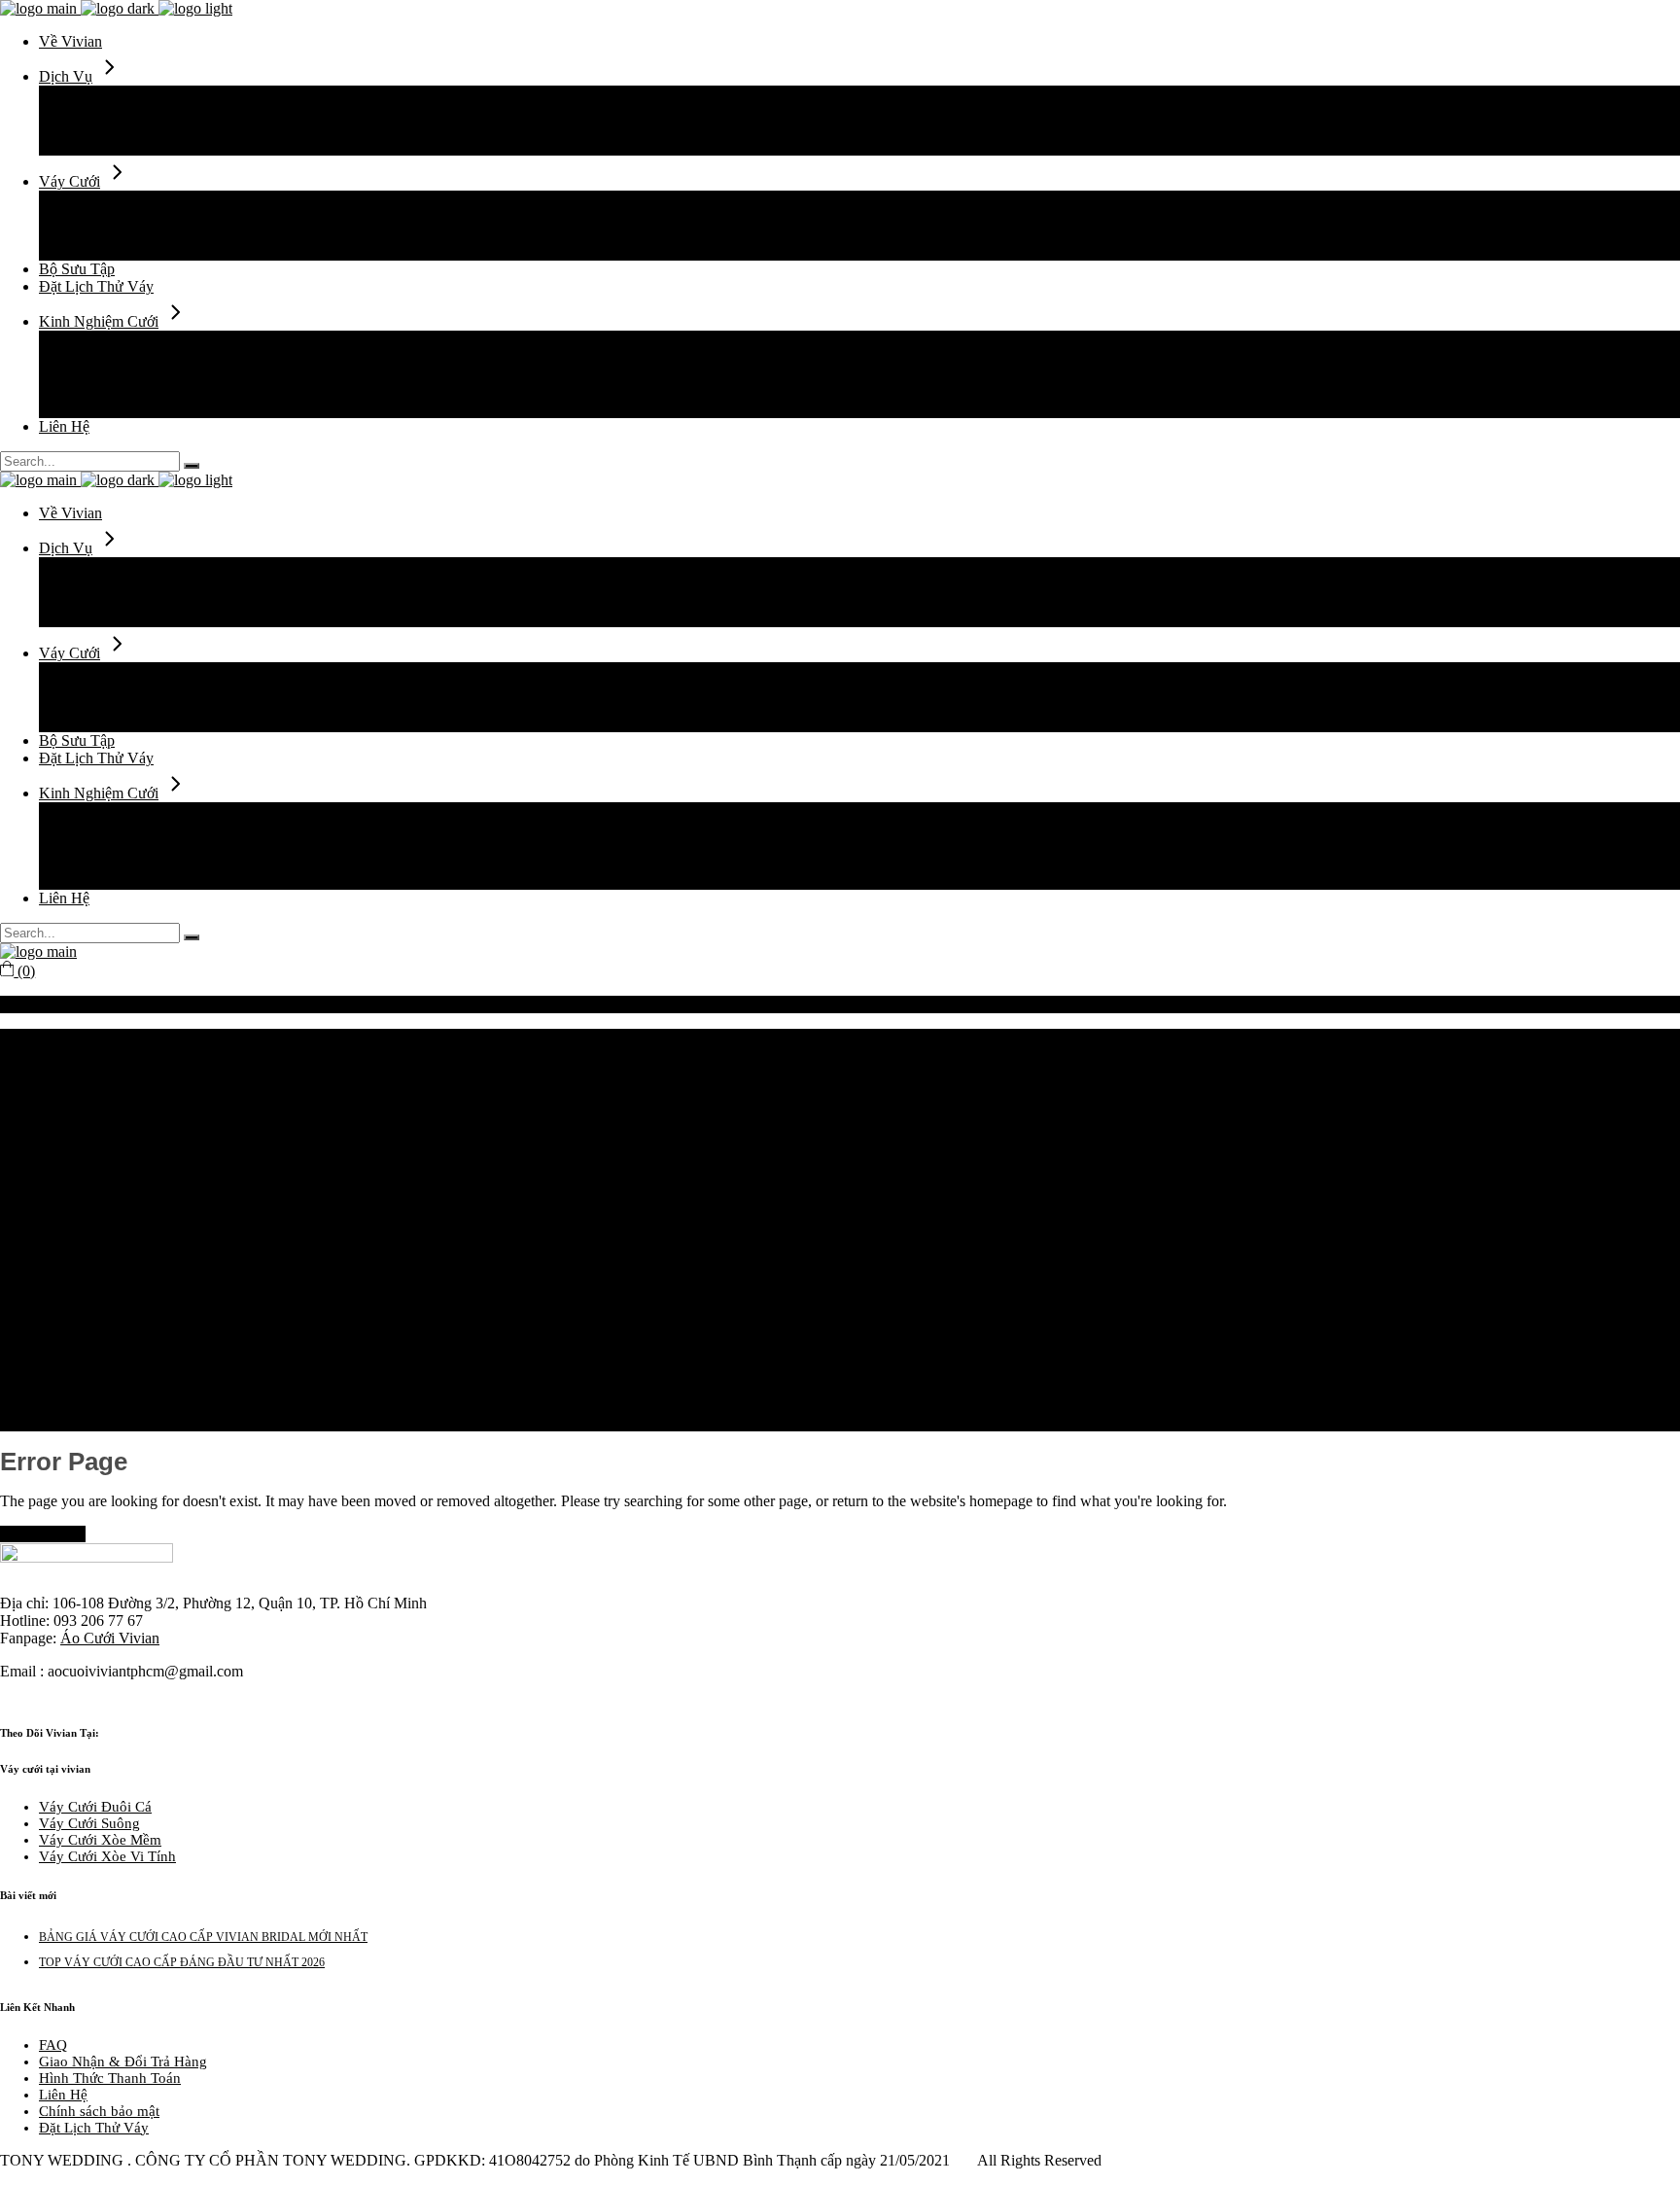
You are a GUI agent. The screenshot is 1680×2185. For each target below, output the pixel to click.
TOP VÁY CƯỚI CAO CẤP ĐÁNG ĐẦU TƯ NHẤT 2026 (182, 1962)
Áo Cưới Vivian (110, 1638)
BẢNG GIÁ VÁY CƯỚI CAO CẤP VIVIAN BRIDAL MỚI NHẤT (203, 1937)
